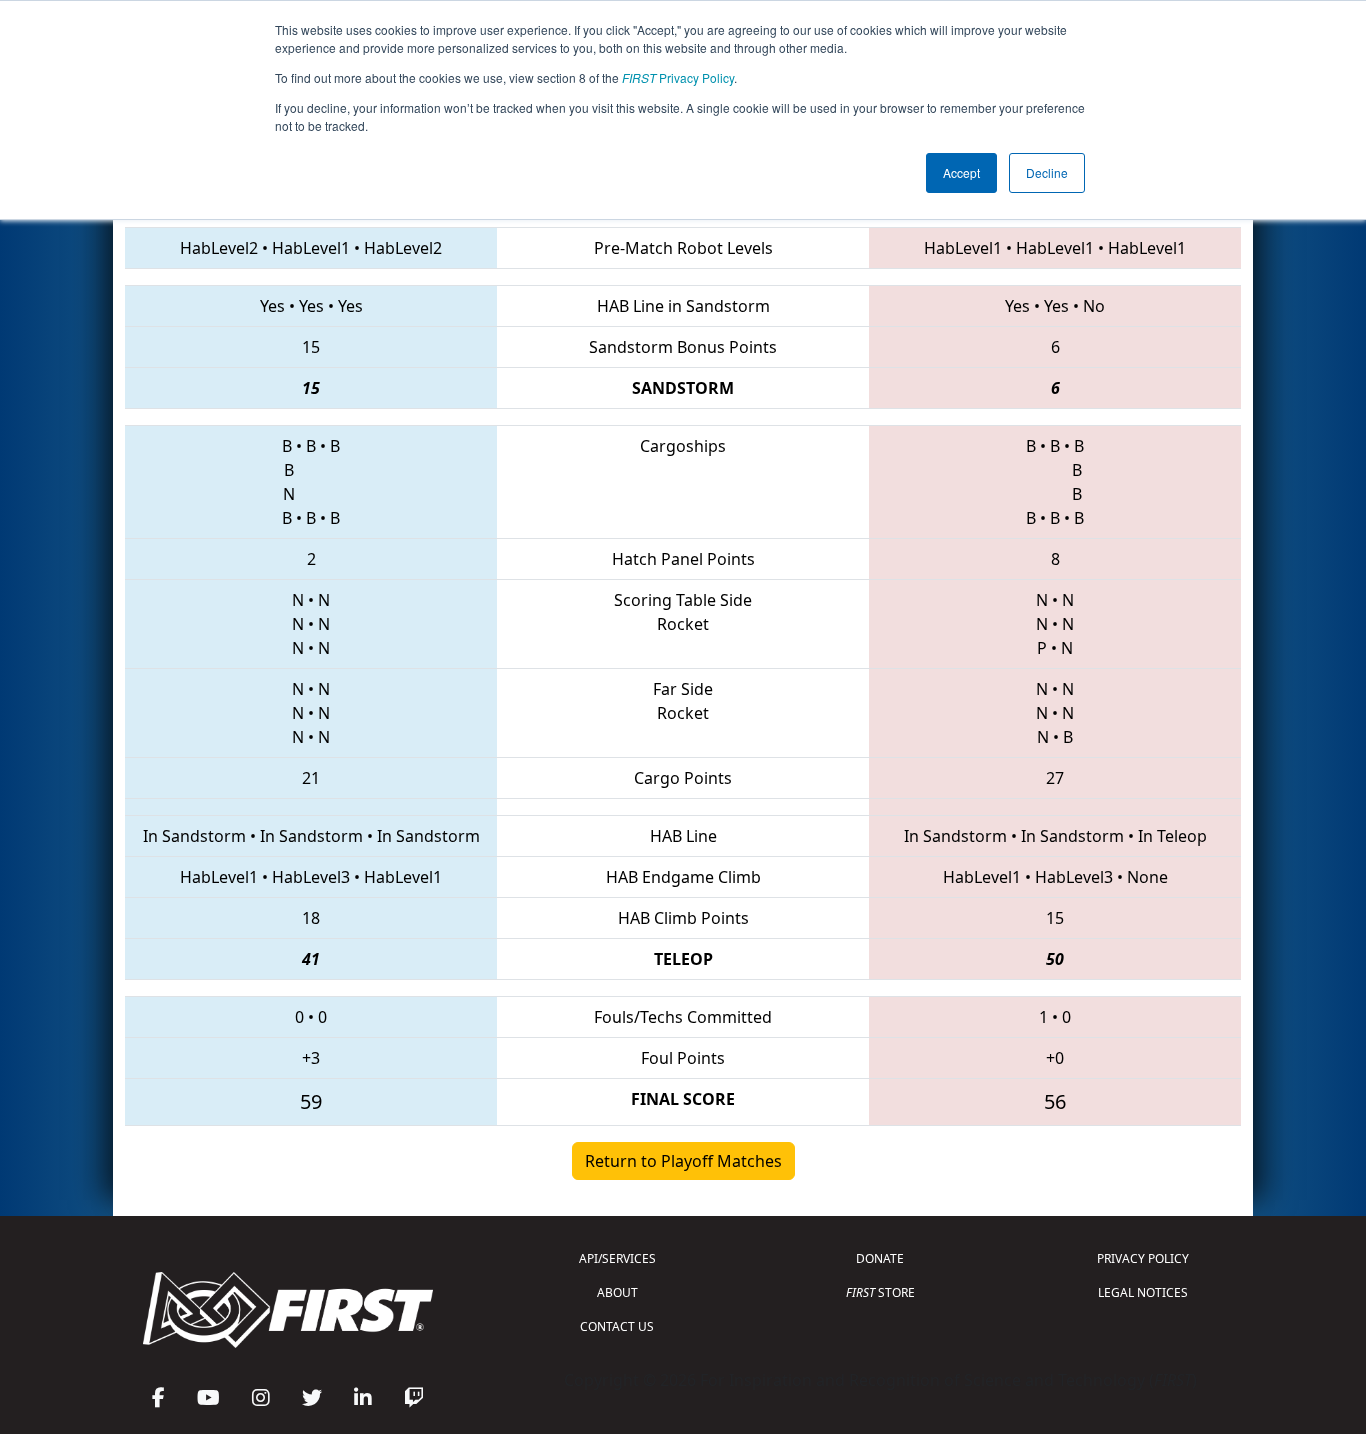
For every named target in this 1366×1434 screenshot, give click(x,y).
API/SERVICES (617, 1258)
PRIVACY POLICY (1143, 1258)
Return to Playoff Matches (683, 1161)
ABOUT (617, 1292)
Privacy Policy (678, 77)
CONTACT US (617, 1326)
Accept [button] (961, 172)
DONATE (880, 1258)
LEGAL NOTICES (1143, 1292)
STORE (880, 1292)
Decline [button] (1047, 172)
